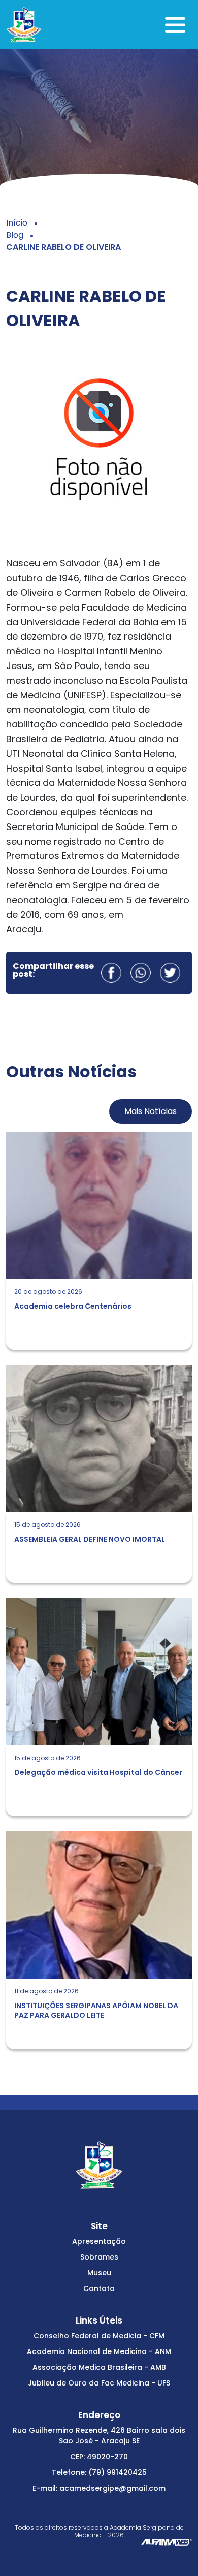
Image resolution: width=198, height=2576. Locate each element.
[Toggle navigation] (175, 25)
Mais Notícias (151, 1111)
